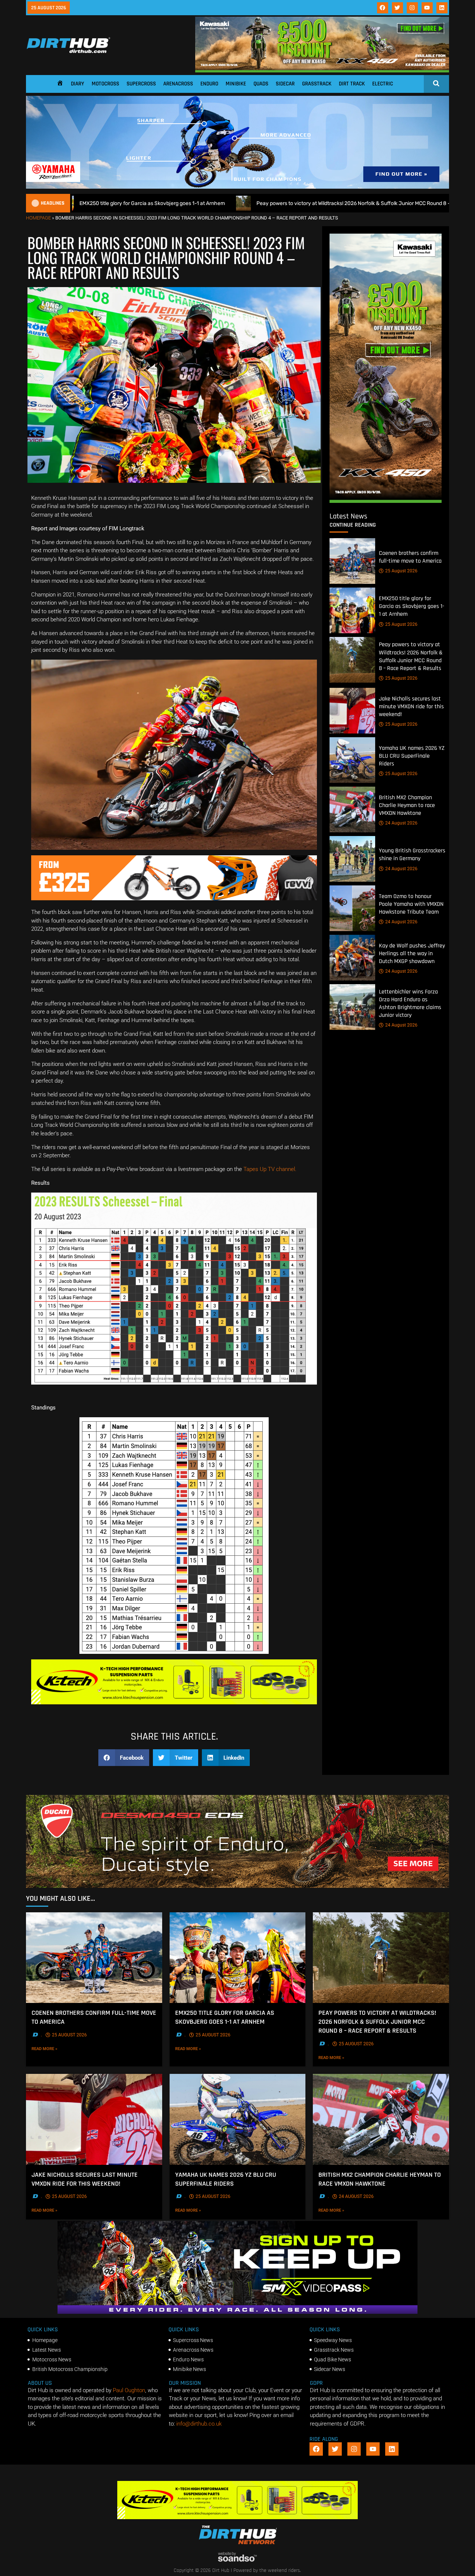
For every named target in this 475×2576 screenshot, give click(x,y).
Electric (383, 84)
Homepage (38, 218)
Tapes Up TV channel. (270, 1169)
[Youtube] (427, 8)
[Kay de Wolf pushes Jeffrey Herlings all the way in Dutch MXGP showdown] (352, 958)
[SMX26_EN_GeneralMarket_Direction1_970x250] (237, 2312)
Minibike (236, 84)
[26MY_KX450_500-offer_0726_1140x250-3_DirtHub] (322, 71)
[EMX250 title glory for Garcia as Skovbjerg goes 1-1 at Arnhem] (352, 610)
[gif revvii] (174, 898)
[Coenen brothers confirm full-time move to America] (352, 561)
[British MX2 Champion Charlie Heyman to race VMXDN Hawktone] (352, 809)
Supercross (141, 84)
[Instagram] (412, 8)
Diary (78, 84)
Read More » (55, 2049)
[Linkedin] (442, 8)
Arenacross (178, 84)
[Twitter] (397, 8)
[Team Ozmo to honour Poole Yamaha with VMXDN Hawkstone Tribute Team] (352, 908)
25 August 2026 (401, 571)
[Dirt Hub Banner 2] (174, 1702)
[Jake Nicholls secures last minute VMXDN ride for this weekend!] (352, 711)
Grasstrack (317, 84)
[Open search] (436, 83)
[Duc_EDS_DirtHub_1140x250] (237, 1886)
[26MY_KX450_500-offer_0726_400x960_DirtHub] (386, 501)
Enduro (209, 84)
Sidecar (285, 84)
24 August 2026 (401, 823)
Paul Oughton (129, 2390)
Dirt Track (352, 84)
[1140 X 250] (237, 187)
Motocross (105, 84)
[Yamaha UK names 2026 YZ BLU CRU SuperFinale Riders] (352, 760)
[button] (124, 1758)
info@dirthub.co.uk (199, 2424)
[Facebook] (383, 8)
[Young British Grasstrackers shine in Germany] (352, 859)
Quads (261, 84)
